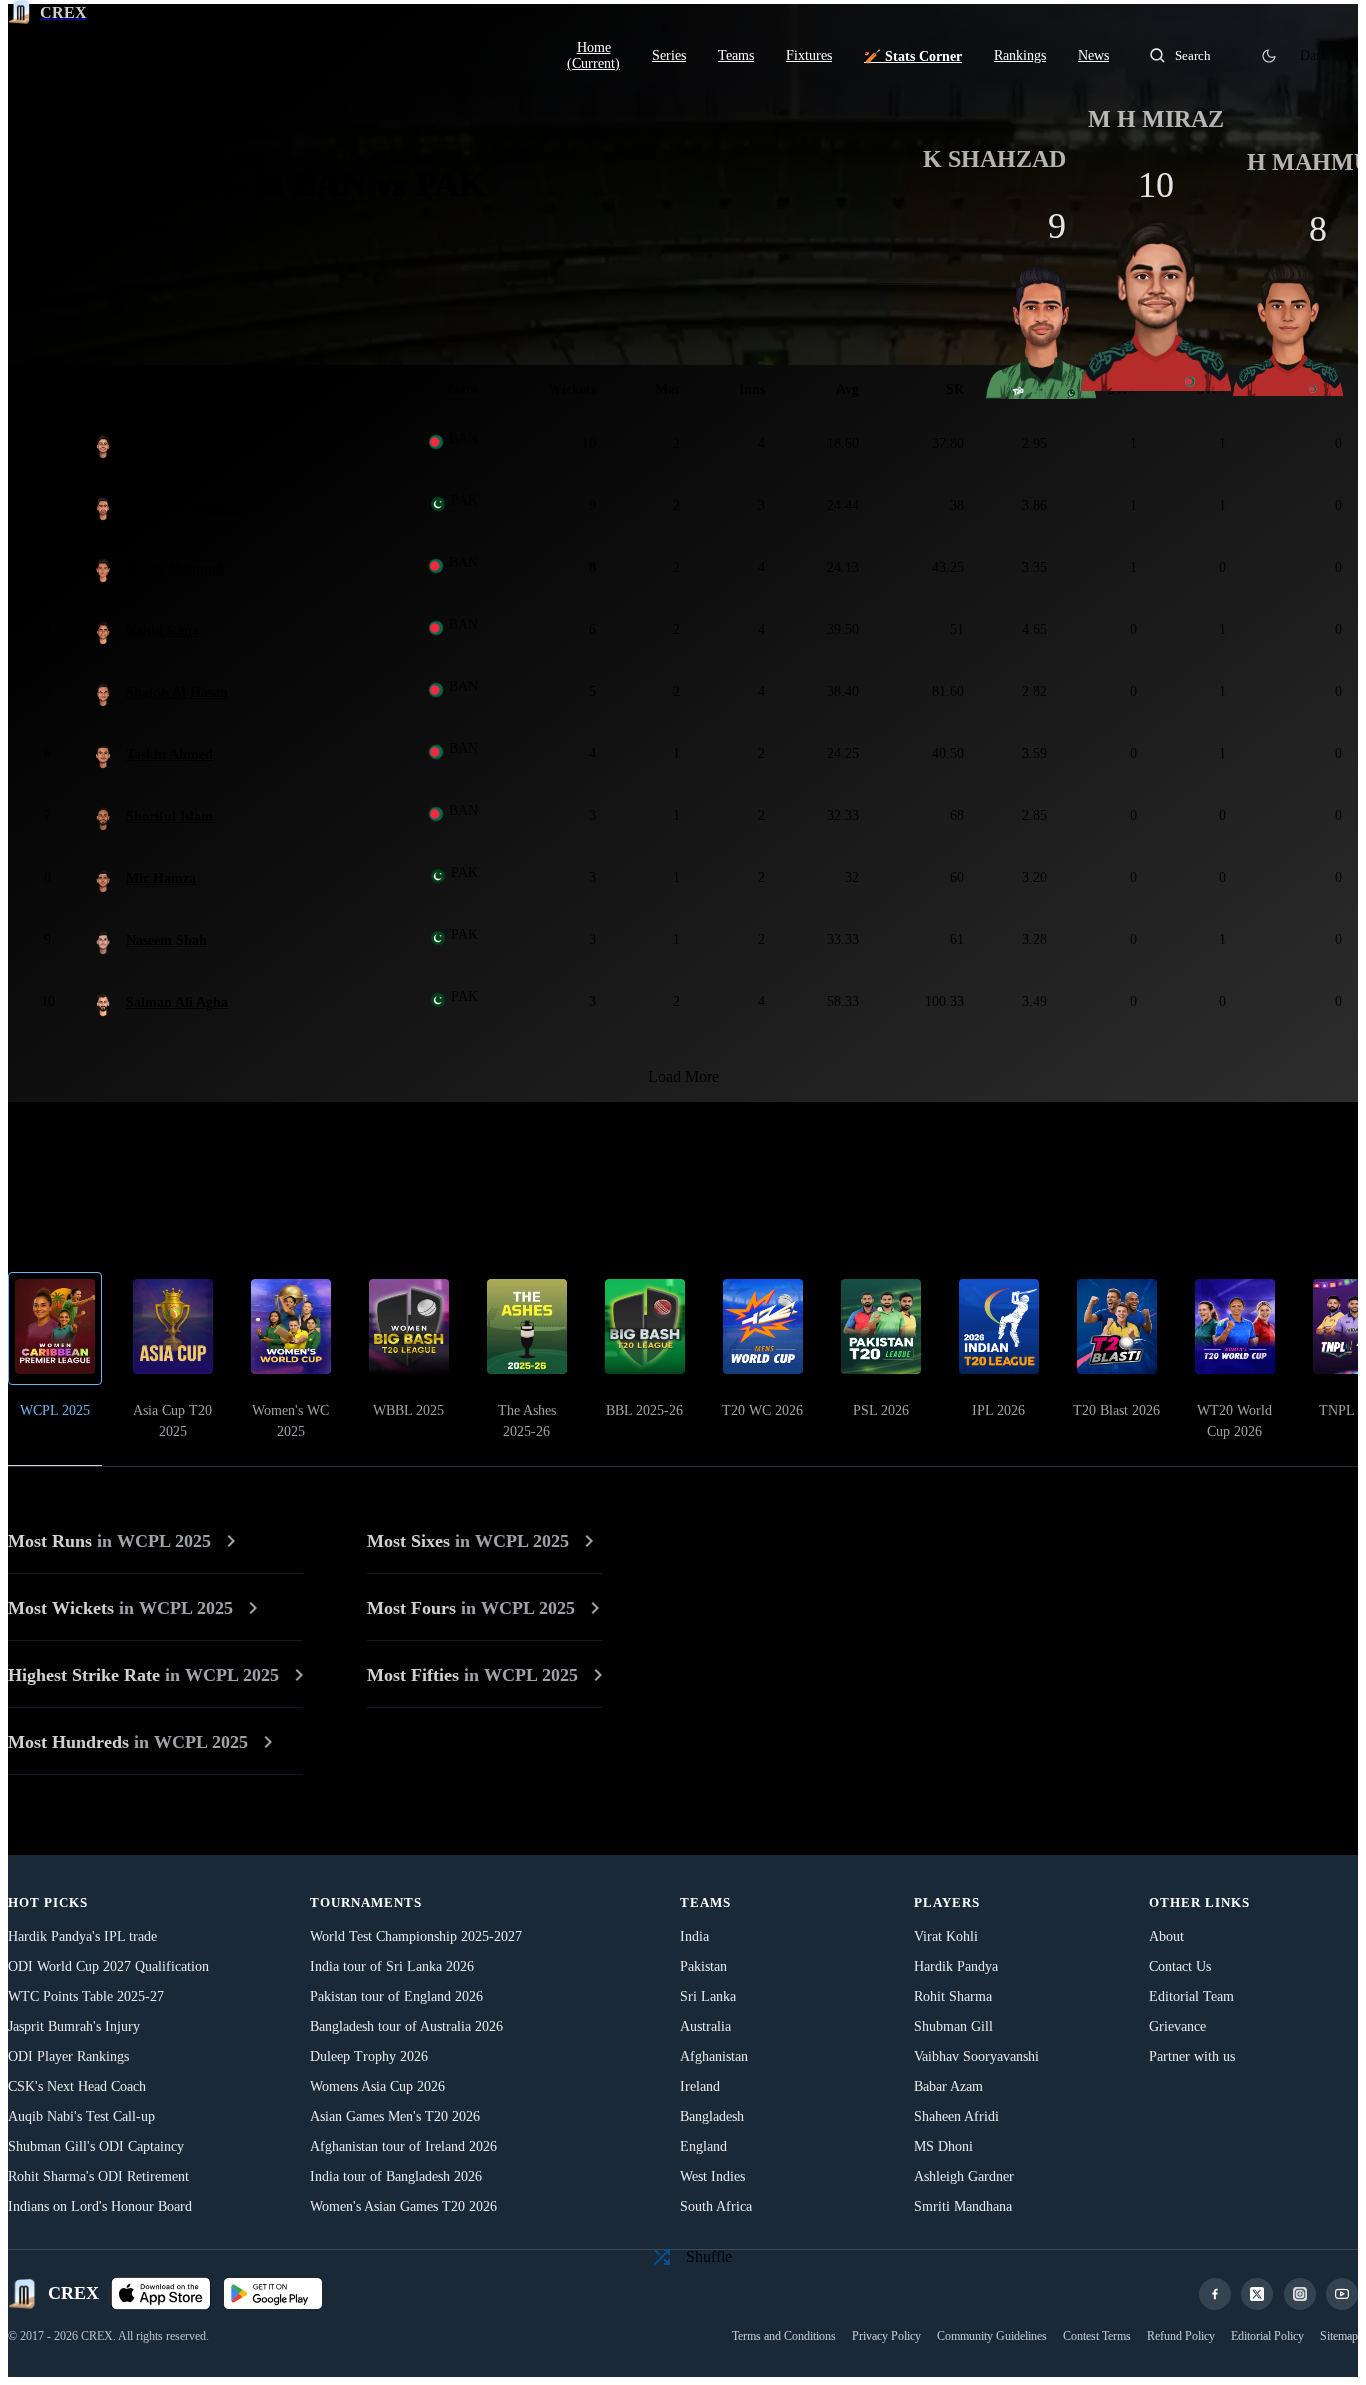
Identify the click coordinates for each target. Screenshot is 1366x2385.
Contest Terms (1097, 2336)
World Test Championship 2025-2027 (416, 1936)
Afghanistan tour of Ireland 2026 (403, 2146)
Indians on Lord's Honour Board (100, 2206)
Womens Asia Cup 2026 (377, 2086)
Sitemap (1339, 2336)
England (703, 2146)
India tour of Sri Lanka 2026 (392, 1966)
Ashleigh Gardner (964, 2176)
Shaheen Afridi (956, 2116)
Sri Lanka (708, 1996)
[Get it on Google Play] (273, 2294)
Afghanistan (714, 2056)
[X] (1257, 2294)
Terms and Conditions (784, 2336)
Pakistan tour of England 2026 (396, 1996)
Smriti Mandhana (963, 2206)
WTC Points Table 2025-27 (86, 1996)
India (694, 1936)
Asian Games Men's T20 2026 (395, 2116)
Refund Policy (1181, 2336)
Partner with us (1192, 2056)
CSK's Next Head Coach (77, 2086)
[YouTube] (1342, 2294)
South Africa (716, 2206)
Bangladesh (712, 2116)
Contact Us (1180, 1966)
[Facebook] (1215, 2294)
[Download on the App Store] (161, 2294)
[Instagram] (1300, 2294)
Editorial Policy (1267, 2336)
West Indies (712, 2176)
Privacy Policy (886, 2336)
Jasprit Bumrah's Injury (74, 2026)
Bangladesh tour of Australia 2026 (406, 2026)
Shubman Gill (953, 2026)
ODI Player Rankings (68, 2056)
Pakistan (703, 1966)
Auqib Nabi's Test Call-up (81, 2116)
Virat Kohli (946, 1936)
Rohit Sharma (953, 1996)
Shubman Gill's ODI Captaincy (96, 2146)
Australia (705, 2026)
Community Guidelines (992, 2336)
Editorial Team (1191, 1996)
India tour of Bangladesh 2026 (396, 2176)
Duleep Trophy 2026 (369, 2056)
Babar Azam (948, 2086)
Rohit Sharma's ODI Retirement (98, 2176)
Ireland (700, 2086)
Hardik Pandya (956, 1966)
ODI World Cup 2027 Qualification (108, 1966)
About (1166, 1936)
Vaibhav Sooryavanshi (976, 2056)
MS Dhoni (943, 2146)
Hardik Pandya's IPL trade (82, 1936)
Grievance (1177, 2026)
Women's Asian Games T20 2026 (403, 2206)
